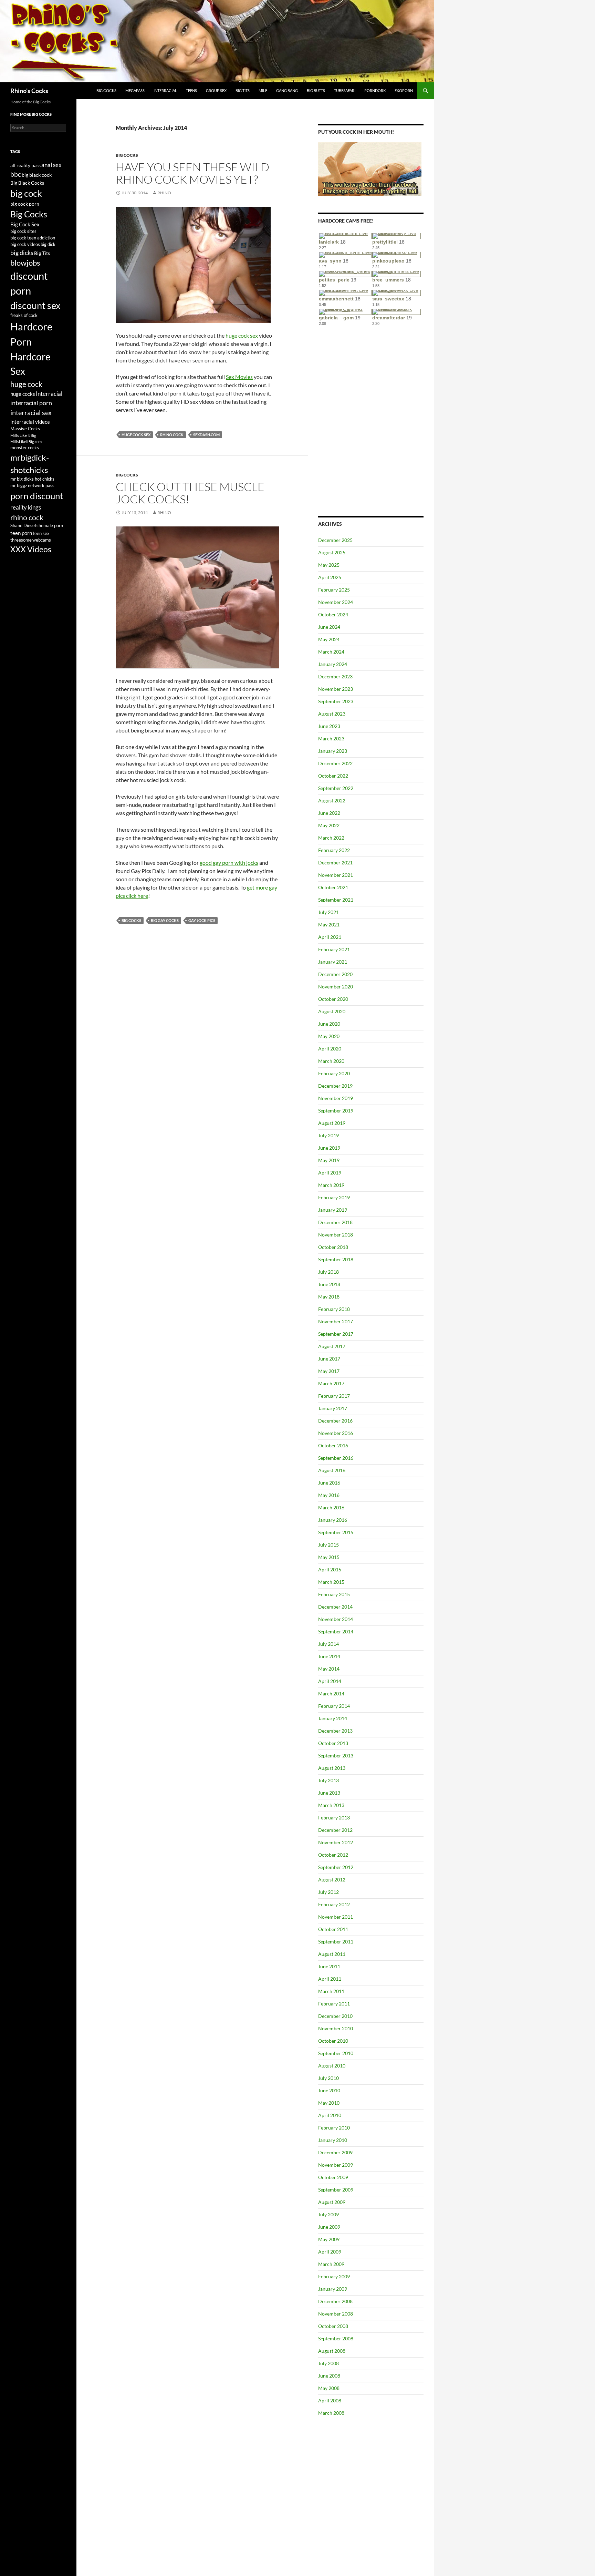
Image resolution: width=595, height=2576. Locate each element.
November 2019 (336, 1098)
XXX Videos (31, 549)
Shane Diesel (23, 526)
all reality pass (25, 165)
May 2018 (329, 1297)
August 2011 (332, 1954)
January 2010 (333, 2140)
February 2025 (334, 590)
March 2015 (331, 1582)
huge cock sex (242, 335)
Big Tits (243, 90)
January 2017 (333, 1408)
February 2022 (334, 850)
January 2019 (333, 1210)
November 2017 (336, 1321)
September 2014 (336, 1631)
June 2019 (329, 1148)
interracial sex (31, 413)
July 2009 (328, 2214)
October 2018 (333, 1247)
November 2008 (336, 2314)
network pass (41, 486)
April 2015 (330, 1569)
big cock (26, 193)
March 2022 (331, 838)
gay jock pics (202, 920)
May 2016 (329, 1495)
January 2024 (333, 664)
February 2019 (334, 1197)
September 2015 (336, 1532)
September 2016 (336, 1458)
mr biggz (19, 486)
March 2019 (331, 1185)
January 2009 (333, 2289)
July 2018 (328, 1272)
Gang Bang (287, 90)
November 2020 (336, 987)
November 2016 (336, 1433)
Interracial (165, 90)
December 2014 (335, 1607)
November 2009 (336, 2165)
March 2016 (331, 1507)
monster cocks (25, 448)
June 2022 (329, 813)
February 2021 (334, 949)
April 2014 (330, 1681)
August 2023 (332, 714)
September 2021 (336, 900)
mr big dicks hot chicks (32, 479)
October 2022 (333, 776)
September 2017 (336, 1334)
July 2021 (328, 912)
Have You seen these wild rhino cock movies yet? (192, 173)
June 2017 (329, 1359)
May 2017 (329, 1371)
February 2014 (334, 1706)
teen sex (41, 533)
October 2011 (333, 1929)
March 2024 (331, 652)
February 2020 (334, 1073)
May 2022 (329, 825)
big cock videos (25, 244)
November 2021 (336, 875)
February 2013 (334, 1818)
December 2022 (335, 763)
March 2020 (331, 1061)
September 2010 (336, 2053)
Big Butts (316, 90)
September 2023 (336, 701)
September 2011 (336, 1942)
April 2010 (330, 2115)
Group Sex (216, 90)
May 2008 (329, 2388)
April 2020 (330, 1049)
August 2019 (332, 1123)
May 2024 (329, 639)
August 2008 (332, 2351)
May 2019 (329, 1160)
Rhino (164, 193)
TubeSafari (345, 90)
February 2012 (334, 1904)
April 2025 (330, 577)
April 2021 (330, 937)
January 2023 (333, 751)
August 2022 (332, 800)
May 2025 (329, 565)
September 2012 (336, 1867)
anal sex (51, 165)
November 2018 (336, 1235)
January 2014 (333, 1718)
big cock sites (23, 231)
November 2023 (336, 689)
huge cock (26, 384)
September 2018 (336, 1259)
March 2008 (331, 2413)
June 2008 (329, 2376)
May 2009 (329, 2239)
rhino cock (172, 435)
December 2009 (335, 2152)
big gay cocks (165, 920)
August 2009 (332, 2202)
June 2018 (329, 1284)
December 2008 (335, 2301)
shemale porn (50, 526)
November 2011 (336, 1917)
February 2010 (334, 2128)
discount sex (35, 305)
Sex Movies (239, 377)
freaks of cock (24, 315)
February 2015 (334, 1594)
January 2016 (333, 1520)
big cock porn (25, 204)
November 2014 (336, 1619)
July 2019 (328, 1135)
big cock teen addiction (33, 238)
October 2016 (333, 1445)
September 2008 (336, 2338)
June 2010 (329, 2090)
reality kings (26, 507)
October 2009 (333, 2177)
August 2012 (332, 1880)
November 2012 (336, 1842)
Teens (191, 90)
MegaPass (135, 90)
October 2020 (333, 999)
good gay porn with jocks (229, 863)
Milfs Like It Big (23, 435)
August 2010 (332, 2066)
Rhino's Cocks (29, 91)
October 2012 (333, 1855)
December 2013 (335, 1731)
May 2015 (329, 1557)
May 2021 (329, 925)
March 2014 (331, 1694)
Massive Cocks (25, 429)
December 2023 (335, 676)
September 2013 (336, 1756)
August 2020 (332, 1011)
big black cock (37, 175)
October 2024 (333, 614)
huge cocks (23, 394)
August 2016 (332, 1470)
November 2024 (336, 602)
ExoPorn (404, 90)
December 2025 (335, 540)
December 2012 (335, 1830)
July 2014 (328, 1644)
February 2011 (334, 2004)
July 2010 (328, 2078)
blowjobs (25, 263)
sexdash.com (206, 435)
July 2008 (328, 2363)
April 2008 (330, 2400)
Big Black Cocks (27, 183)
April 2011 (330, 1979)
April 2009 (330, 2252)
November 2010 (336, 2028)
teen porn (21, 533)
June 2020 (329, 1024)
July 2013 (328, 1780)
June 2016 (329, 1483)
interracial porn (31, 403)
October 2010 (333, 2041)
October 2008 (333, 2326)
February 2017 (334, 1396)
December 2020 (335, 974)
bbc (16, 174)
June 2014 (329, 1656)
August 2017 (332, 1346)
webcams (42, 540)
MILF (263, 90)
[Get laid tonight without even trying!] (370, 169)
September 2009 (336, 2190)
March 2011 (331, 1991)
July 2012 (328, 1892)
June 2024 (329, 627)
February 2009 (334, 2276)
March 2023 (331, 738)
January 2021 (333, 962)
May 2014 (329, 1669)
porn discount (37, 496)
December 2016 (335, 1421)
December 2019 (335, 1086)
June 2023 (329, 726)
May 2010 (329, 2103)
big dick (48, 244)
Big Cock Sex (25, 224)
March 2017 (331, 1383)
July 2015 (328, 1545)
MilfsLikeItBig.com (26, 442)
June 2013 (329, 1793)
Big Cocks (106, 90)
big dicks (22, 253)
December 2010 (335, 2016)
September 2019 (336, 1111)
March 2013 (331, 1805)
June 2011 (329, 1966)
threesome (21, 540)
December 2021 (335, 863)
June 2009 (329, 2227)
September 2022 (336, 788)
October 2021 (333, 887)
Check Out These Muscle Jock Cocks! (190, 493)
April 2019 (330, 1173)
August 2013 (332, 1768)
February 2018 (334, 1309)
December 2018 (335, 1222)
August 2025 (332, 552)
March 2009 (331, 2264)
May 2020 (329, 1036)
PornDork (375, 90)
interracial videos (30, 422)
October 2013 (333, 1743)
